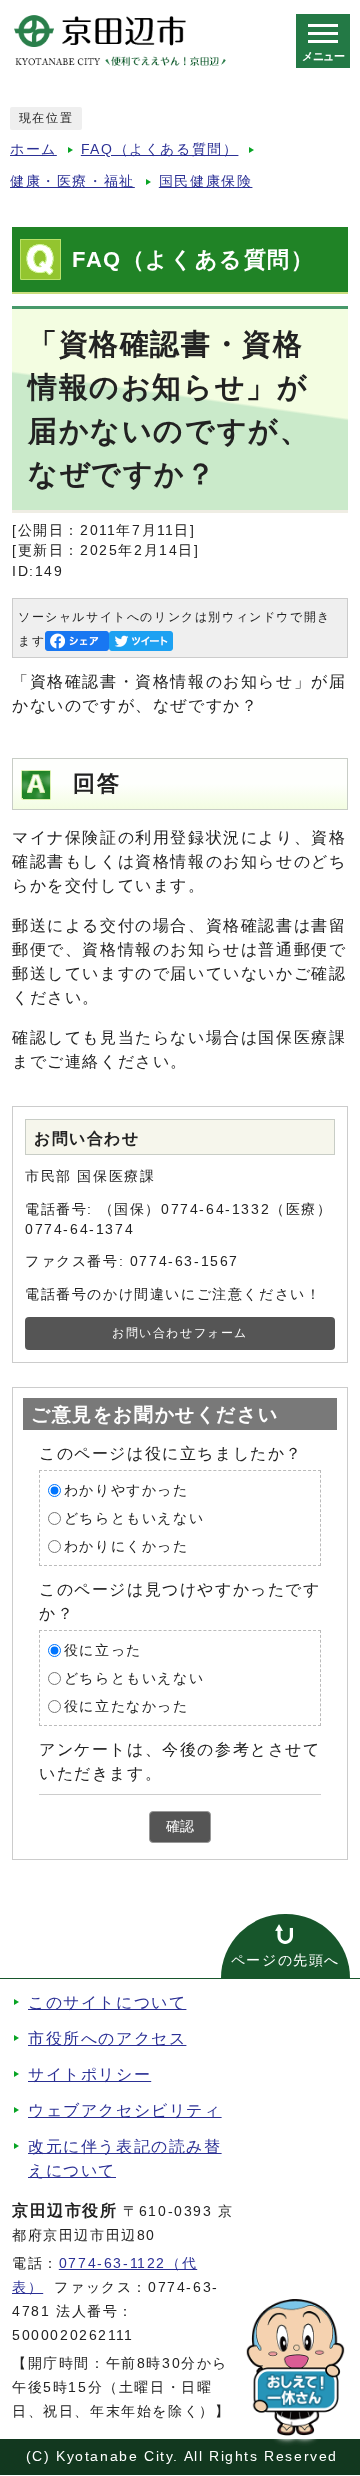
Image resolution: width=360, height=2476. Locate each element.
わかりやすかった (126, 1490)
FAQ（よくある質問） (160, 149)
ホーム (33, 149)
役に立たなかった (126, 1706)
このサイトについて (107, 2002)
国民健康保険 (206, 181)
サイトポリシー (89, 2074)
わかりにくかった (126, 1546)
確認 (180, 1826)
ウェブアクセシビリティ (125, 2110)
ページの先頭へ (285, 1960)
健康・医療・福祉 (72, 181)
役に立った (103, 1650)
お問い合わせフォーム (180, 1333)
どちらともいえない (134, 1518)
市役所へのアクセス (107, 2038)
